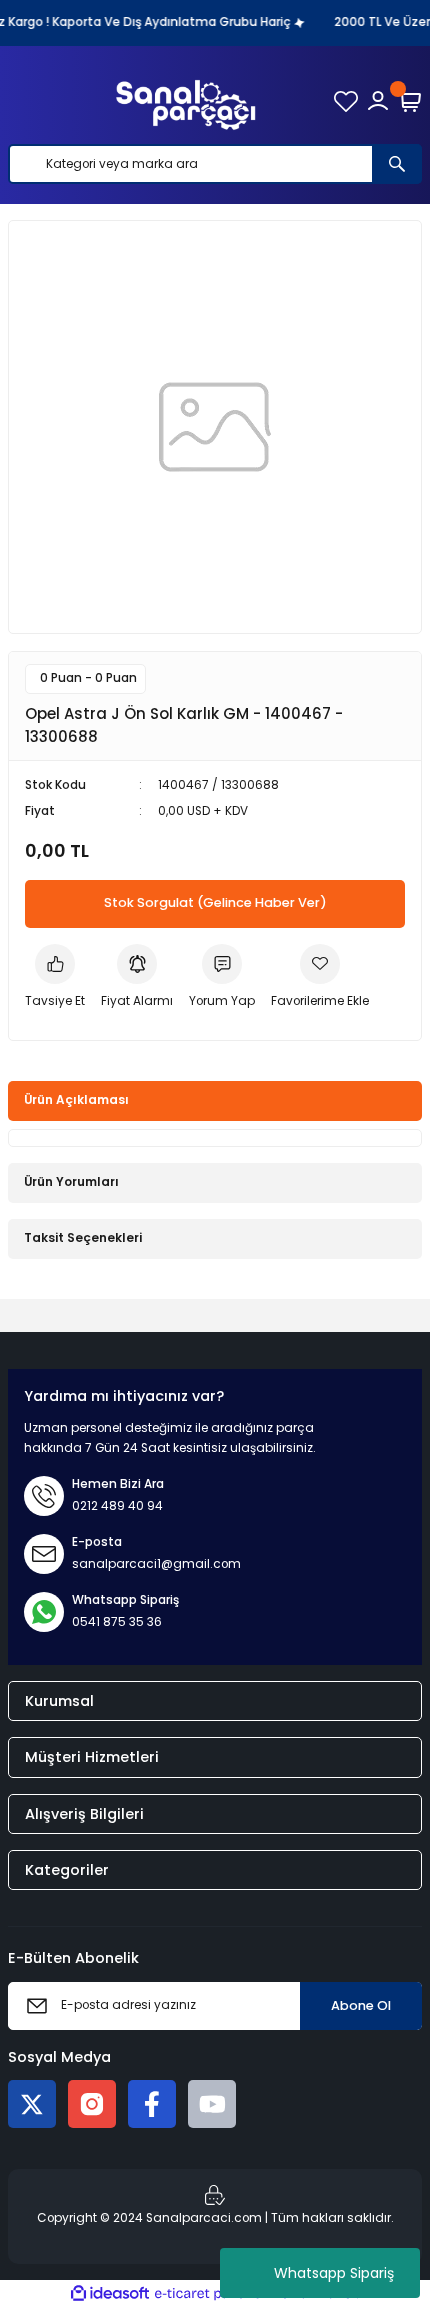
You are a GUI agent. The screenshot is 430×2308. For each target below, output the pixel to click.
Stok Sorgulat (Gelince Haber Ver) (215, 902)
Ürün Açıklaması (76, 1100)
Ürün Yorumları (71, 1182)
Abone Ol (361, 2005)
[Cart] (410, 101)
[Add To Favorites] (320, 978)
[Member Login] (378, 101)
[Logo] (186, 101)
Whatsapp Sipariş (334, 2273)
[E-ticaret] (212, 2293)
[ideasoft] (110, 2294)
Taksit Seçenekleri (83, 1238)
